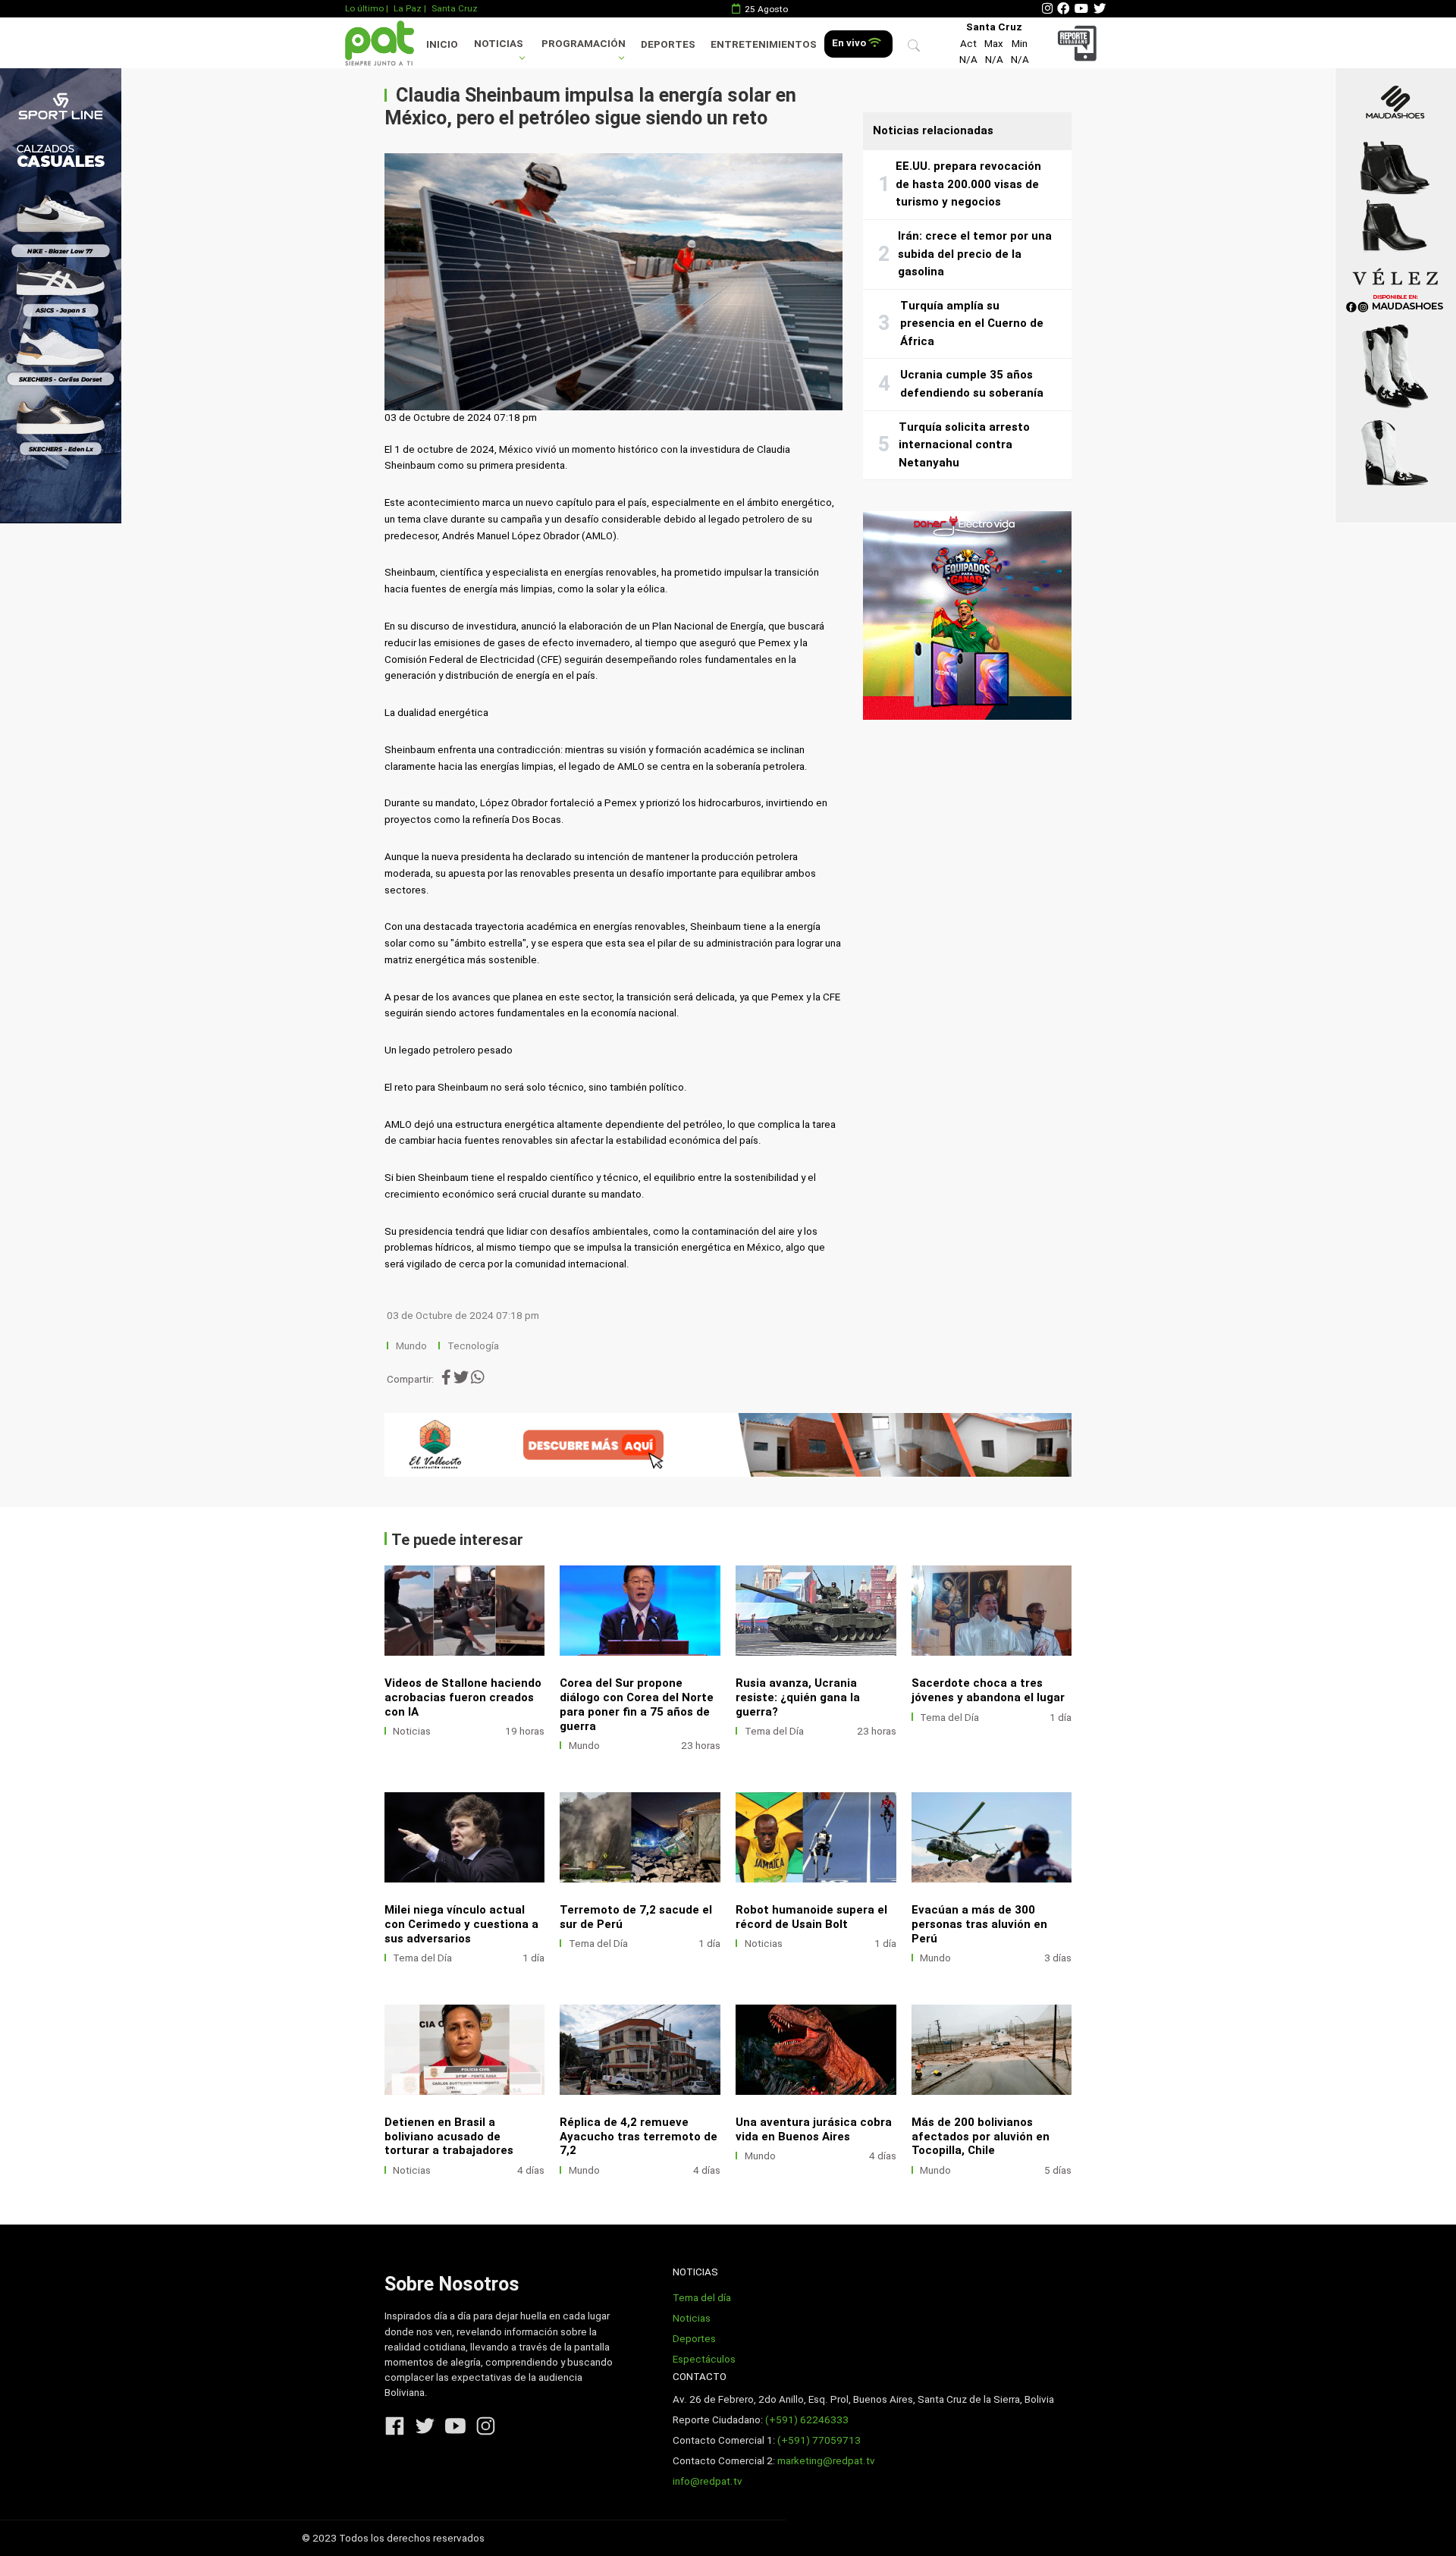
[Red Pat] (379, 43)
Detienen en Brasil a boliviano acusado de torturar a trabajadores (449, 2137)
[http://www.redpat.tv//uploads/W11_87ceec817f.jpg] (992, 1611)
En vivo (850, 43)
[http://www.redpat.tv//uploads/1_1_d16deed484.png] (465, 2050)
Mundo (411, 1346)
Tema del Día (774, 1731)
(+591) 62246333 (807, 2420)
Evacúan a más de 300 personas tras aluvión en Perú (979, 1924)
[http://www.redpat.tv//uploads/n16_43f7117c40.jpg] (640, 2050)
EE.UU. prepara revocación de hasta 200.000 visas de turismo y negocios (968, 184)
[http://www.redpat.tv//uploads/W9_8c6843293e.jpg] (640, 1837)
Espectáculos (704, 2359)
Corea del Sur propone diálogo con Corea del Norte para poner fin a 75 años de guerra (637, 1705)
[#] (61, 295)
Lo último (364, 8)
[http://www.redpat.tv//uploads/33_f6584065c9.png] (992, 2050)
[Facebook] (1063, 9)
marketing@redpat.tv (826, 2461)
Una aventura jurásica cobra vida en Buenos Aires (814, 2129)
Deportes (668, 44)
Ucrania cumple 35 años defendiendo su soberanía (972, 384)
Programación (584, 44)
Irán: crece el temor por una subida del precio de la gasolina (975, 254)
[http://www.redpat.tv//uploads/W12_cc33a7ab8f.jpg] (816, 1611)
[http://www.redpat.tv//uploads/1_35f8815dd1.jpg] (465, 1611)
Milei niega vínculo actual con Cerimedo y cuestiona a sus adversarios (461, 1924)
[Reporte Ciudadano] (1079, 43)
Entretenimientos (764, 44)
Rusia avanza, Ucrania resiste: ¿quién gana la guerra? (798, 1697)
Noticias (499, 44)
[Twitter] (1100, 9)
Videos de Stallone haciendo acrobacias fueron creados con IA (463, 1697)
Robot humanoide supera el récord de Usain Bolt (811, 1917)
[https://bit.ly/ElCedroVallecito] (728, 1445)
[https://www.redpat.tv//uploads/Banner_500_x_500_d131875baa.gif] (967, 615)
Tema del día (702, 2298)
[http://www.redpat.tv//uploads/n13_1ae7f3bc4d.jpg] (992, 1837)
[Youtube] (1081, 9)
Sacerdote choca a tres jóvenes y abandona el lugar (988, 1690)
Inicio (442, 44)
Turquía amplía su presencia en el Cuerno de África (972, 323)
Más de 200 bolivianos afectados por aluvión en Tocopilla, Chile (981, 2137)
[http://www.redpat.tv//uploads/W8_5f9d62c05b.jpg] (816, 1837)
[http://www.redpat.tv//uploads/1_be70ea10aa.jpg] (816, 2050)
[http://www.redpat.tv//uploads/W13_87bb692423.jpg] (640, 1611)
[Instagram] (1047, 9)
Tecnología (473, 1346)
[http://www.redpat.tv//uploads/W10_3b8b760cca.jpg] (465, 1837)
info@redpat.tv (708, 2481)
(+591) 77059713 (819, 2440)
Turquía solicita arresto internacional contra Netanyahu (964, 445)
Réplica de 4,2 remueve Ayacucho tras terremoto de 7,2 (639, 2137)
